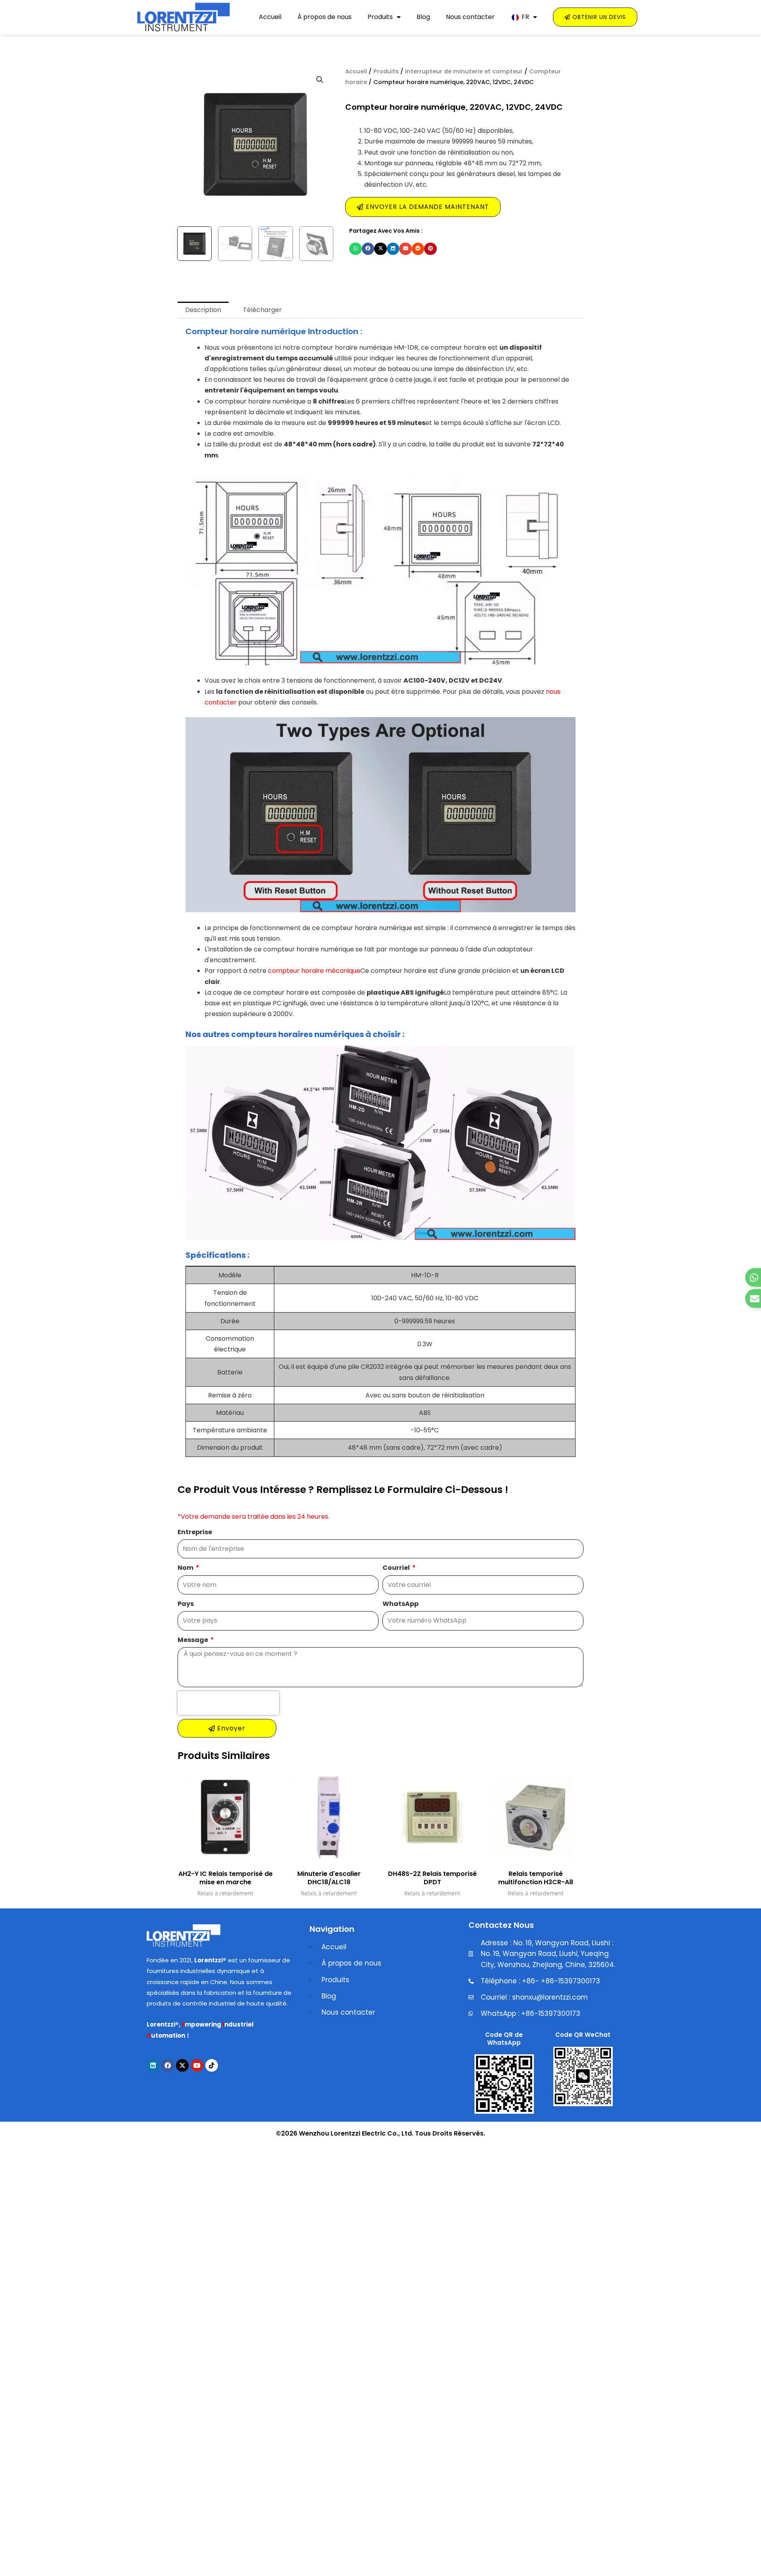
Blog (423, 17)
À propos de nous (324, 17)
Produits (380, 17)
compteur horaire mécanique (314, 971)
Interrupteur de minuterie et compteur (464, 71)
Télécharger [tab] (262, 310)
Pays (186, 1604)
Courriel (397, 1568)
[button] (320, 80)
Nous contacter (470, 17)
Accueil (270, 17)
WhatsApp (401, 1604)
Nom (186, 1568)
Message (193, 1640)
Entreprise (195, 1532)
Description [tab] (203, 310)
